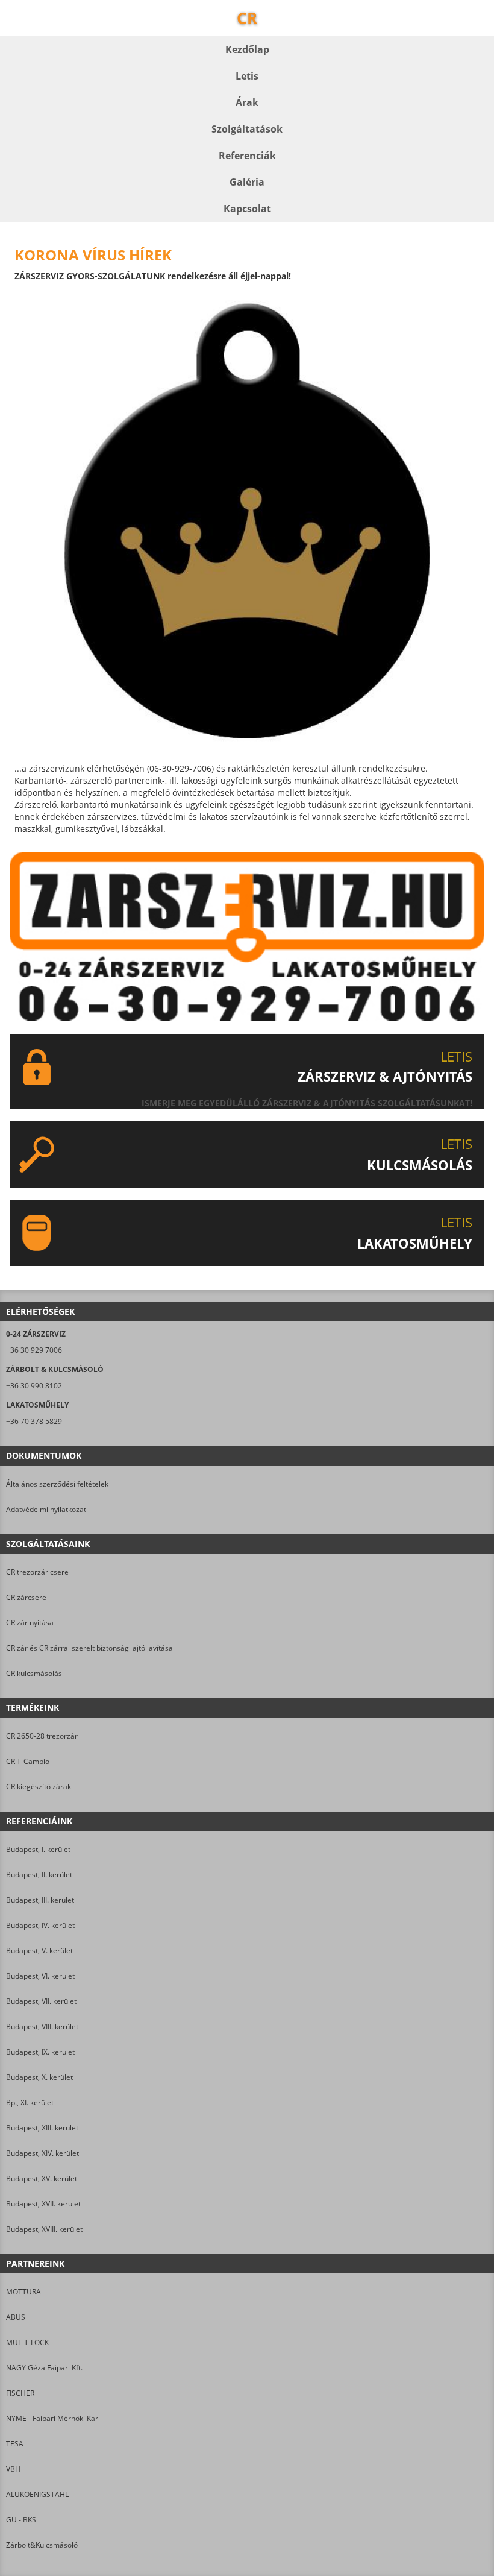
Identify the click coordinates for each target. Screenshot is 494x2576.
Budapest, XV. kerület (42, 2178)
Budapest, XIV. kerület (42, 2153)
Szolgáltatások (247, 129)
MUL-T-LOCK (27, 2342)
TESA (15, 2444)
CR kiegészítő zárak (39, 1787)
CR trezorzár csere (37, 1572)
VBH (13, 2469)
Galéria (247, 182)
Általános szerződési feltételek (57, 1484)
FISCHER (20, 2393)
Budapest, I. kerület (38, 1849)
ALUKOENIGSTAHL (37, 2494)
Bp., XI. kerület (30, 2102)
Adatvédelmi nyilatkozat (46, 1509)
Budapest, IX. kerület (40, 2052)
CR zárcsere (26, 1597)
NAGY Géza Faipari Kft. (44, 2368)
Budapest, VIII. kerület (42, 2026)
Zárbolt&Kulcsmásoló (42, 2545)
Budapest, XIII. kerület (42, 2128)
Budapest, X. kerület (39, 2077)
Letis (247, 76)
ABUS (16, 2317)
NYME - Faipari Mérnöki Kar (52, 2418)
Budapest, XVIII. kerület (44, 2229)
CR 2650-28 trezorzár (42, 1736)
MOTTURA (23, 2292)
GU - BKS (21, 2520)
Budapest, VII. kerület (41, 2001)
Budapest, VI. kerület (40, 1976)
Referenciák (247, 156)
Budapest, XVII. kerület (43, 2204)
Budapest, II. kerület (39, 1875)
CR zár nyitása (30, 1623)
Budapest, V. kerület (39, 1951)
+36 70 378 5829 (34, 1421)
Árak (247, 102)
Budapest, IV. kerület (40, 1925)
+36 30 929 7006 (34, 1350)
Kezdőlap (247, 49)
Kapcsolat (247, 209)
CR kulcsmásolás (34, 1673)
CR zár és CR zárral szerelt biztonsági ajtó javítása (89, 1648)
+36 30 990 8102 (34, 1386)
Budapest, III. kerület (40, 1900)
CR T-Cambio (28, 1761)
